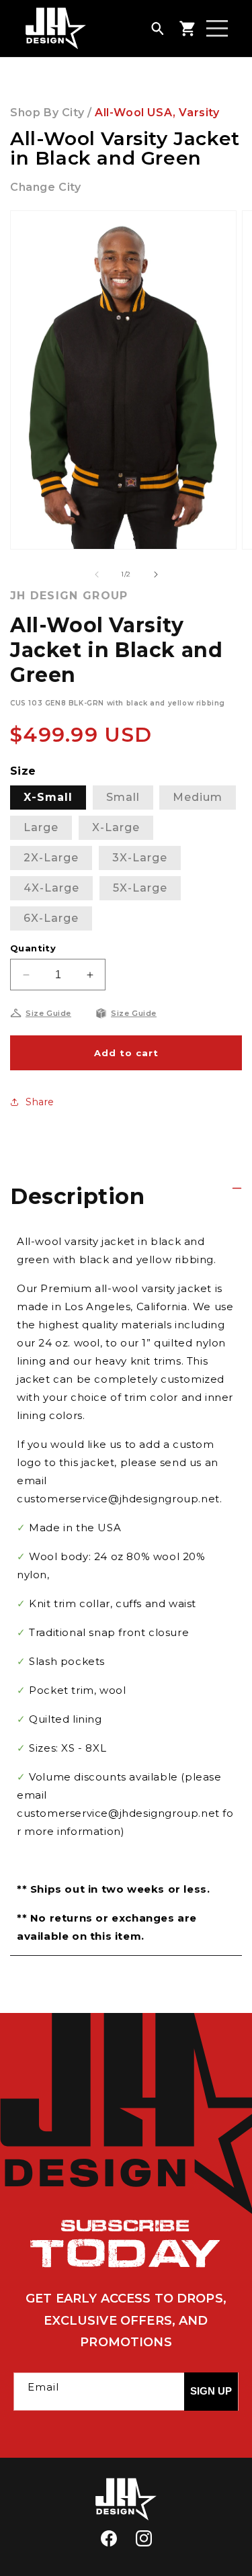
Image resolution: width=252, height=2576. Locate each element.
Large (41, 827)
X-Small (48, 797)
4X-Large (51, 888)
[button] (157, 28)
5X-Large (140, 888)
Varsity (199, 113)
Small (123, 797)
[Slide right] (156, 574)
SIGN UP (211, 2391)
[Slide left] (97, 574)
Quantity (33, 948)
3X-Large (140, 858)
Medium (198, 797)
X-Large (116, 827)
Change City (46, 187)
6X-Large (51, 918)
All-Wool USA (134, 113)
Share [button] (40, 1102)
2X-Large (51, 858)
